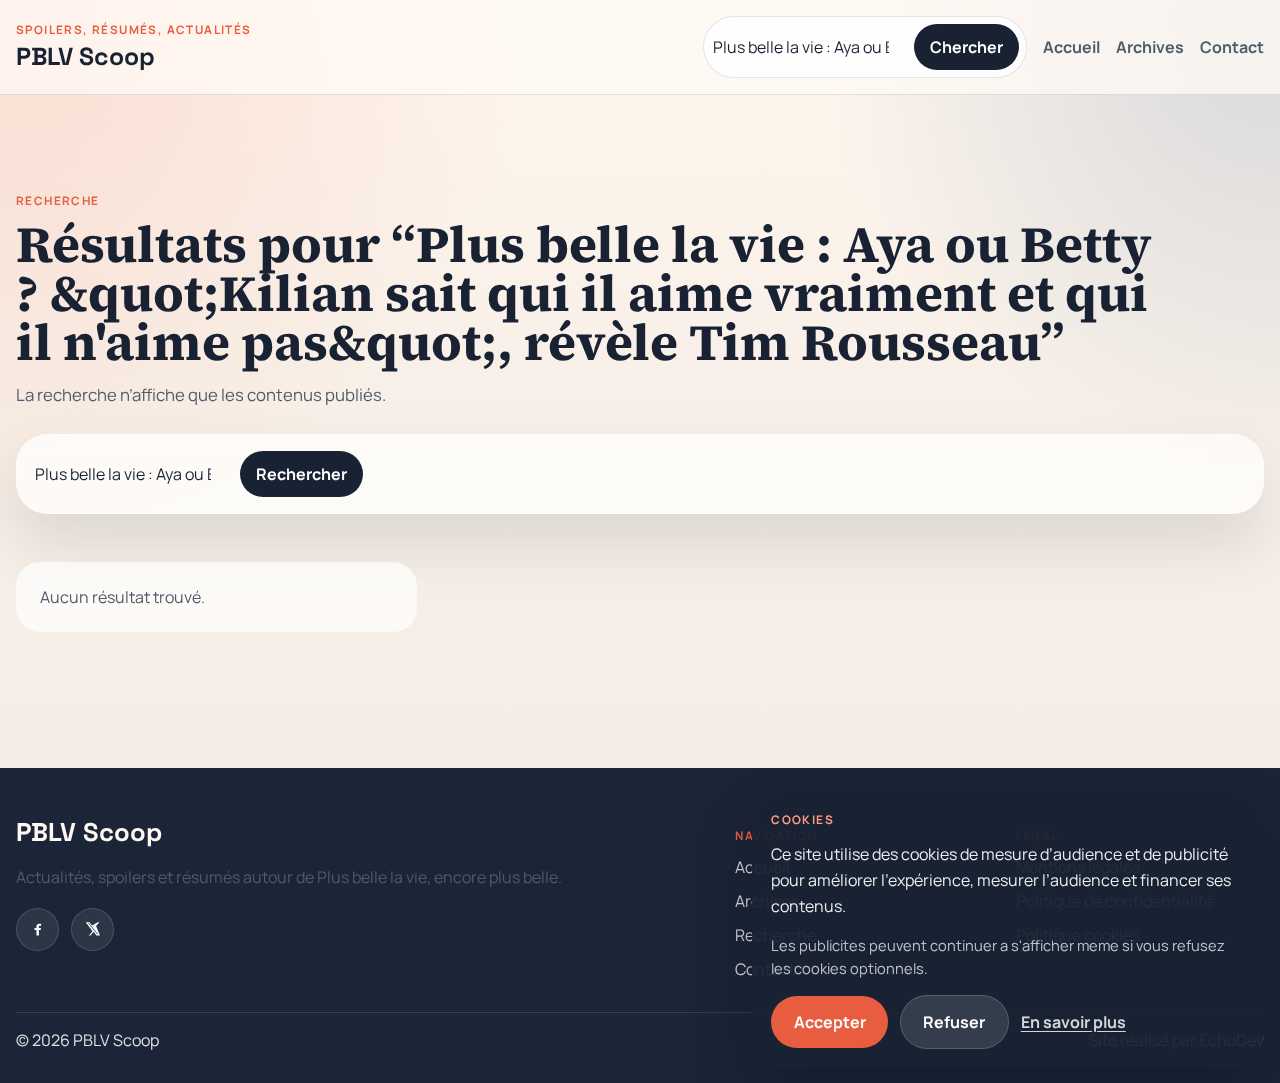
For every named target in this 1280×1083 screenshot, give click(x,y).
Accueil (1071, 47)
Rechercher (301, 474)
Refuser (954, 1022)
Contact (1232, 47)
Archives (1150, 47)
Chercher (966, 47)
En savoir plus (1073, 1022)
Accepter (830, 1022)
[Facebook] (37, 929)
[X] (92, 929)
